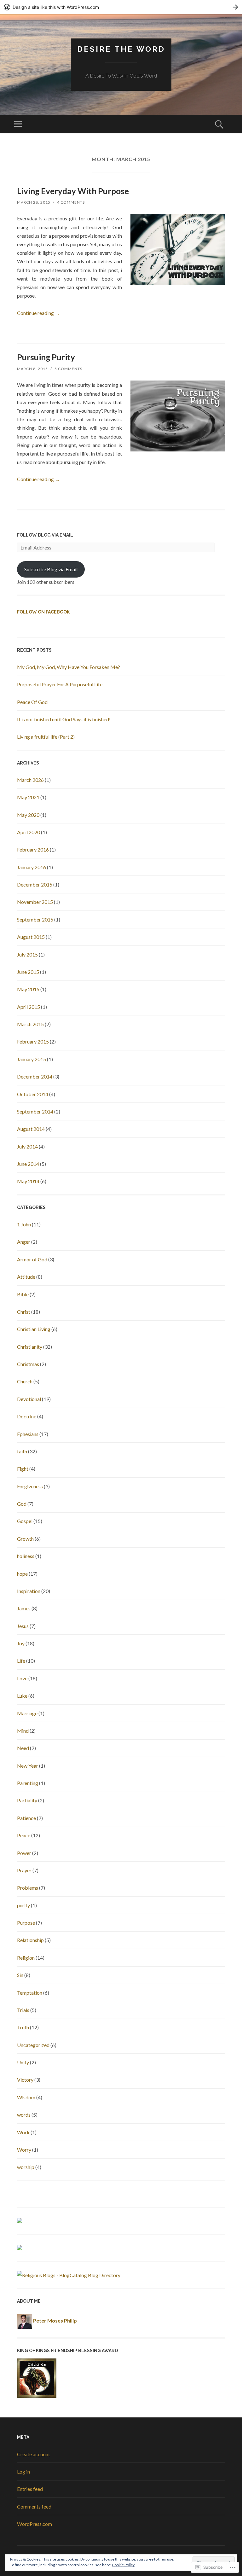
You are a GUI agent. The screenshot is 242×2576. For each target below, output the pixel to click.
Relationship (30, 1940)
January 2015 (32, 1059)
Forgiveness (30, 1486)
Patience (26, 1818)
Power (24, 1853)
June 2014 (28, 1164)
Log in (23, 2471)
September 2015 (35, 919)
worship (26, 2167)
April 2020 (29, 832)
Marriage (27, 1713)
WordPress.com (35, 2524)
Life (21, 1661)
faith (22, 1451)
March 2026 (30, 780)
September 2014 (35, 1111)
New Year (28, 1766)
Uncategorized (33, 2045)
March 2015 (30, 1024)
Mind (23, 1731)
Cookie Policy (123, 2565)
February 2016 (33, 849)
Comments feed (34, 2506)
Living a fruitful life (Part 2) (46, 737)
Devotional (29, 1399)
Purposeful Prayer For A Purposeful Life (60, 684)
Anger (24, 1242)
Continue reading (38, 313)
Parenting (28, 1783)
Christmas (28, 1364)
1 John (24, 1224)
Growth (25, 1539)
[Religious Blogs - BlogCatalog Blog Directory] (69, 2275)
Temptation (30, 1993)
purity (23, 1905)
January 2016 (32, 867)
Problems (28, 1888)
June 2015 (28, 972)
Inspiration (29, 1591)
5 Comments (68, 369)
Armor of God (32, 1259)
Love (22, 1678)
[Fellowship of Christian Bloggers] (20, 2248)
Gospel (25, 1521)
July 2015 (27, 954)
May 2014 (28, 1181)
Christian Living (34, 1329)
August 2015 (31, 937)
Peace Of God (32, 702)
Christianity (30, 1347)
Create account (34, 2454)
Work (23, 2132)
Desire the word (121, 49)
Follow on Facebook (43, 612)
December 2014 (35, 1076)
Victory (25, 2080)
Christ (24, 1312)
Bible (23, 1294)
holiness (26, 1556)
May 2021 (28, 797)
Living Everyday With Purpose (73, 191)
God (22, 1504)
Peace (24, 1835)
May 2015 (28, 989)
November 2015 (35, 902)
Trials (23, 2010)
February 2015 (33, 1041)
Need (23, 1748)
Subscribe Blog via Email (51, 569)
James (24, 1608)
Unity (23, 2062)
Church (25, 1381)
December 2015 (35, 884)
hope (22, 1574)
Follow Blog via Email (45, 535)
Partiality (27, 1800)
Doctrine (27, 1416)
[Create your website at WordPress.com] (121, 7)
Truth (23, 2027)
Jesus (23, 1626)
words (24, 2115)
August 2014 (31, 1129)
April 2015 (29, 1007)
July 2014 (27, 1146)
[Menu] (18, 124)
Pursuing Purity (46, 357)
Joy (21, 1643)
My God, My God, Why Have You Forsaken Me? (69, 667)
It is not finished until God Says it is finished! (64, 719)
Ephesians (28, 1434)
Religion (26, 1958)
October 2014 (33, 1094)
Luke (22, 1696)
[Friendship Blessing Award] (37, 2396)
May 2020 (28, 815)
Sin (20, 1975)
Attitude (26, 1277)
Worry (24, 2150)
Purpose (26, 1923)
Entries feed (30, 2489)
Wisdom (26, 2097)
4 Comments (71, 202)
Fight (23, 1469)
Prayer (24, 1870)
